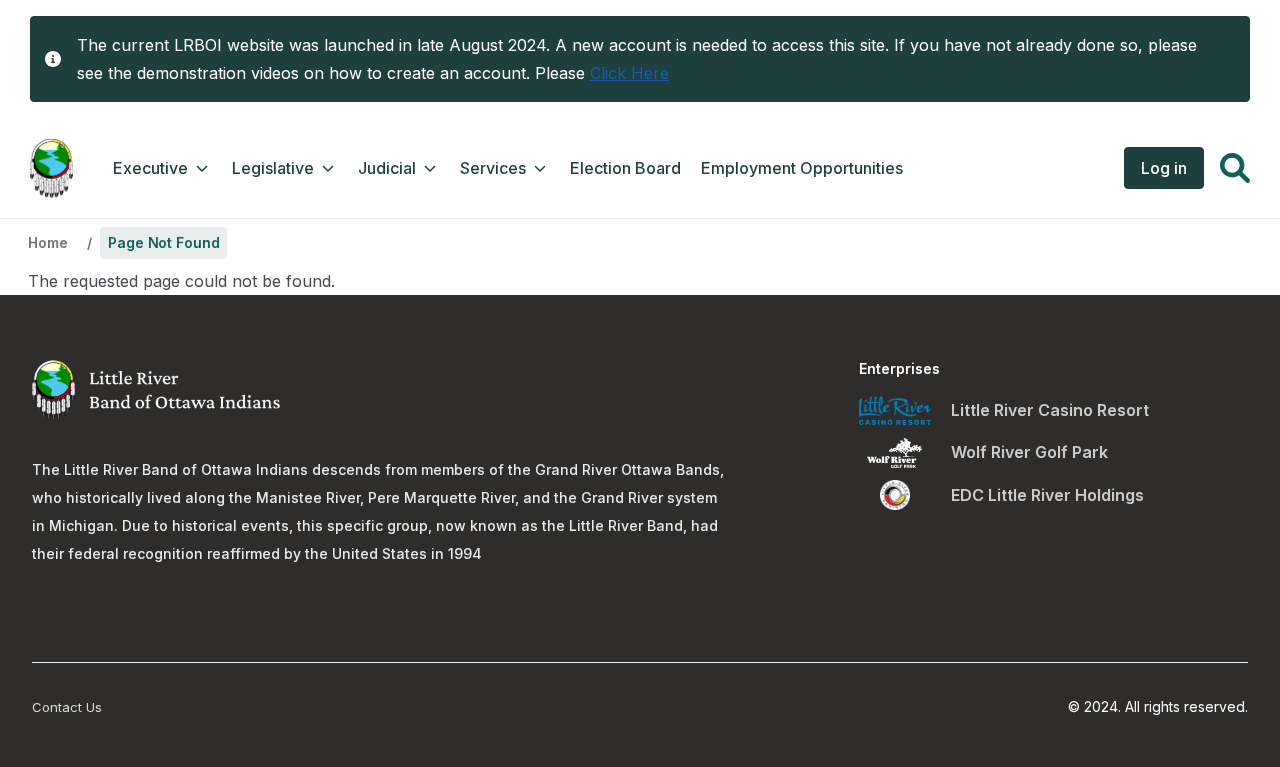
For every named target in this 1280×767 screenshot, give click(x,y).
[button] (1235, 171)
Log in (1164, 168)
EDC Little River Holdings (1047, 495)
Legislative (273, 168)
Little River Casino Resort (1050, 410)
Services (493, 168)
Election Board (625, 168)
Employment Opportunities (802, 168)
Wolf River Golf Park (1029, 452)
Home (47, 242)
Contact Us (67, 707)
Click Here (629, 73)
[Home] (51, 168)
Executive (150, 168)
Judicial (387, 168)
